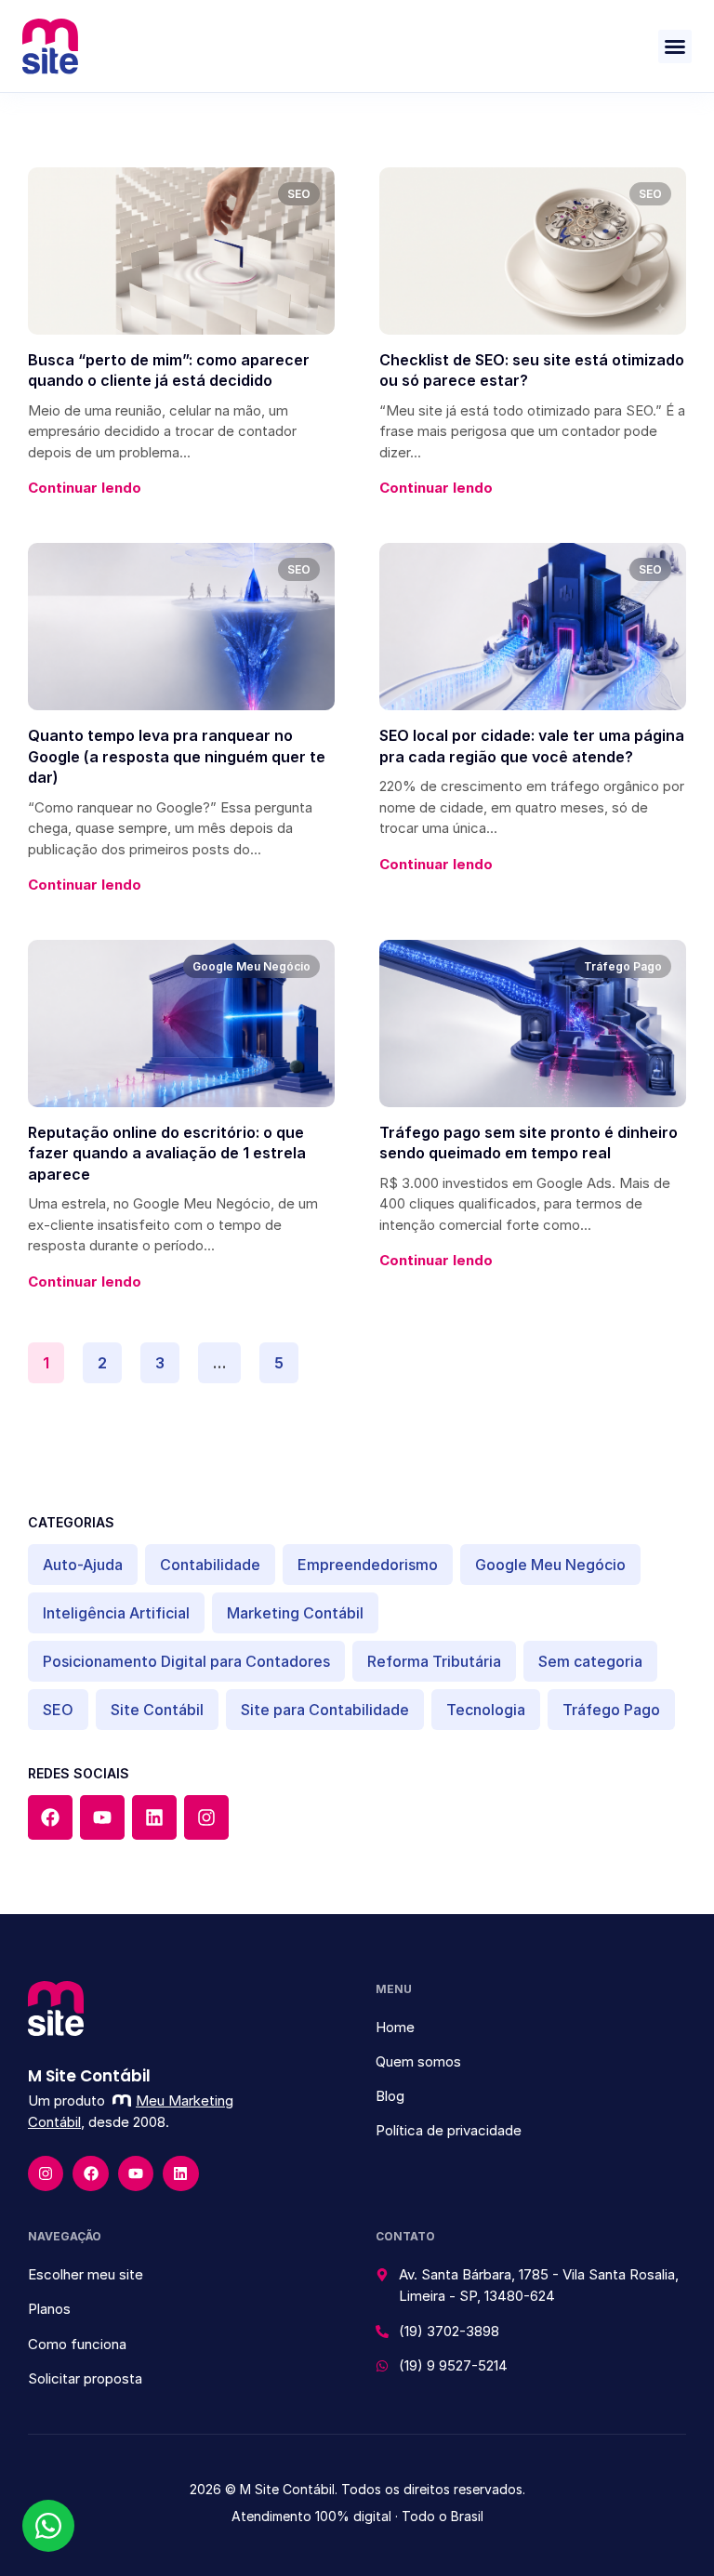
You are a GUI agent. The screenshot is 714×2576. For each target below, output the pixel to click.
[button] (675, 46)
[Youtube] (102, 1817)
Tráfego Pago (611, 1710)
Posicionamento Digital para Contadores (186, 1661)
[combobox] (326, 1453)
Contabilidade (210, 1565)
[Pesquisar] (659, 1453)
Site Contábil (157, 1710)
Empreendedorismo (368, 1565)
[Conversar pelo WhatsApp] (48, 2526)
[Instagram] (206, 1817)
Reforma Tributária (434, 1661)
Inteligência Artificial (116, 1613)
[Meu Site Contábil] (50, 46)
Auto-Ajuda (83, 1565)
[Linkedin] (154, 1817)
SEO (58, 1710)
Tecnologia (486, 1710)
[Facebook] (50, 1817)
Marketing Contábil (295, 1613)
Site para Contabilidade (325, 1710)
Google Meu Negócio (550, 1565)
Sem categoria (590, 1661)
